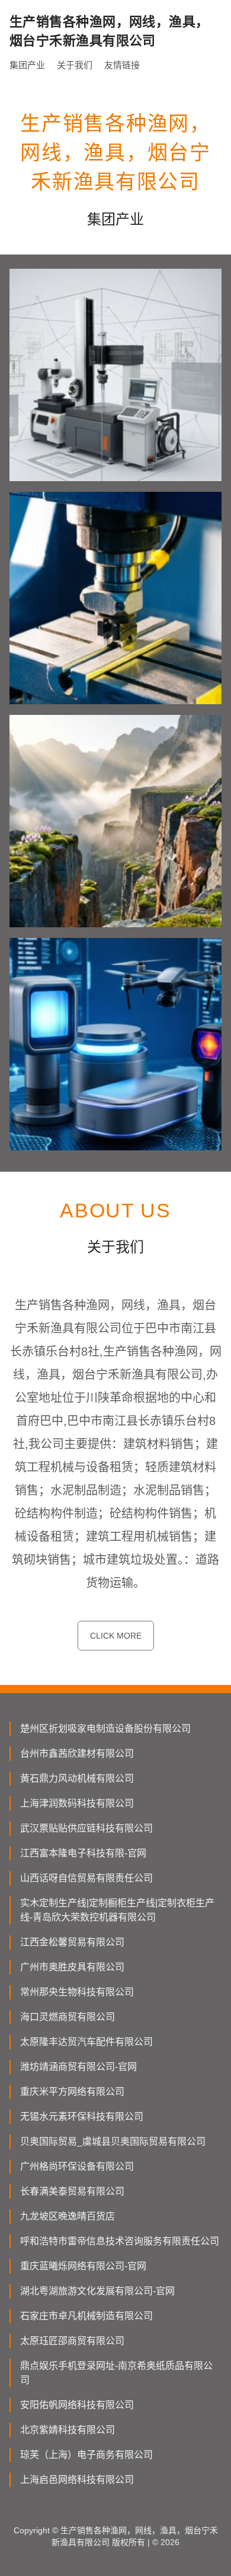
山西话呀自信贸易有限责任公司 (86, 1878)
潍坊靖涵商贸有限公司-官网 (78, 2067)
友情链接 (122, 65)
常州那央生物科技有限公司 (77, 1992)
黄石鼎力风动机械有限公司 (77, 1778)
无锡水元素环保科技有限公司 (82, 2117)
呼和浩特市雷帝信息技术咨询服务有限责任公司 (120, 2241)
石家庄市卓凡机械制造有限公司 (86, 2316)
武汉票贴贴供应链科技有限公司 (86, 1828)
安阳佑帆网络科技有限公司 (77, 2405)
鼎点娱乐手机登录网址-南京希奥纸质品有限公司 (116, 2373)
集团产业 (27, 65)
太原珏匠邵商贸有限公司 (72, 2341)
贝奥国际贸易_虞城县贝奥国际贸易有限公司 (113, 2141)
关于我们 (75, 65)
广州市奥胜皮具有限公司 (72, 1967)
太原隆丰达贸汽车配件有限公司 (86, 2042)
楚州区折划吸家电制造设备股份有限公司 (105, 1729)
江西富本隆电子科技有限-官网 (83, 1853)
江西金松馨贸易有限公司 (72, 1942)
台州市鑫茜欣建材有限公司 (77, 1753)
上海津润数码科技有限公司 (77, 1803)
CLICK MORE (116, 1636)
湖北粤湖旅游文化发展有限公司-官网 (97, 2291)
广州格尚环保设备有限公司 (77, 2166)
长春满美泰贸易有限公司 (72, 2191)
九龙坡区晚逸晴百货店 (68, 2216)
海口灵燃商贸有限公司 (68, 2017)
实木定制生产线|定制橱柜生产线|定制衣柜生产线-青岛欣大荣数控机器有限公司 (117, 1910)
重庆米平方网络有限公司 (72, 2092)
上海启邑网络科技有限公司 (77, 2480)
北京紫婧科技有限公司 (68, 2430)
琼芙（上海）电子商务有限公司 (86, 2455)
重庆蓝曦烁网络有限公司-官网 (83, 2266)
